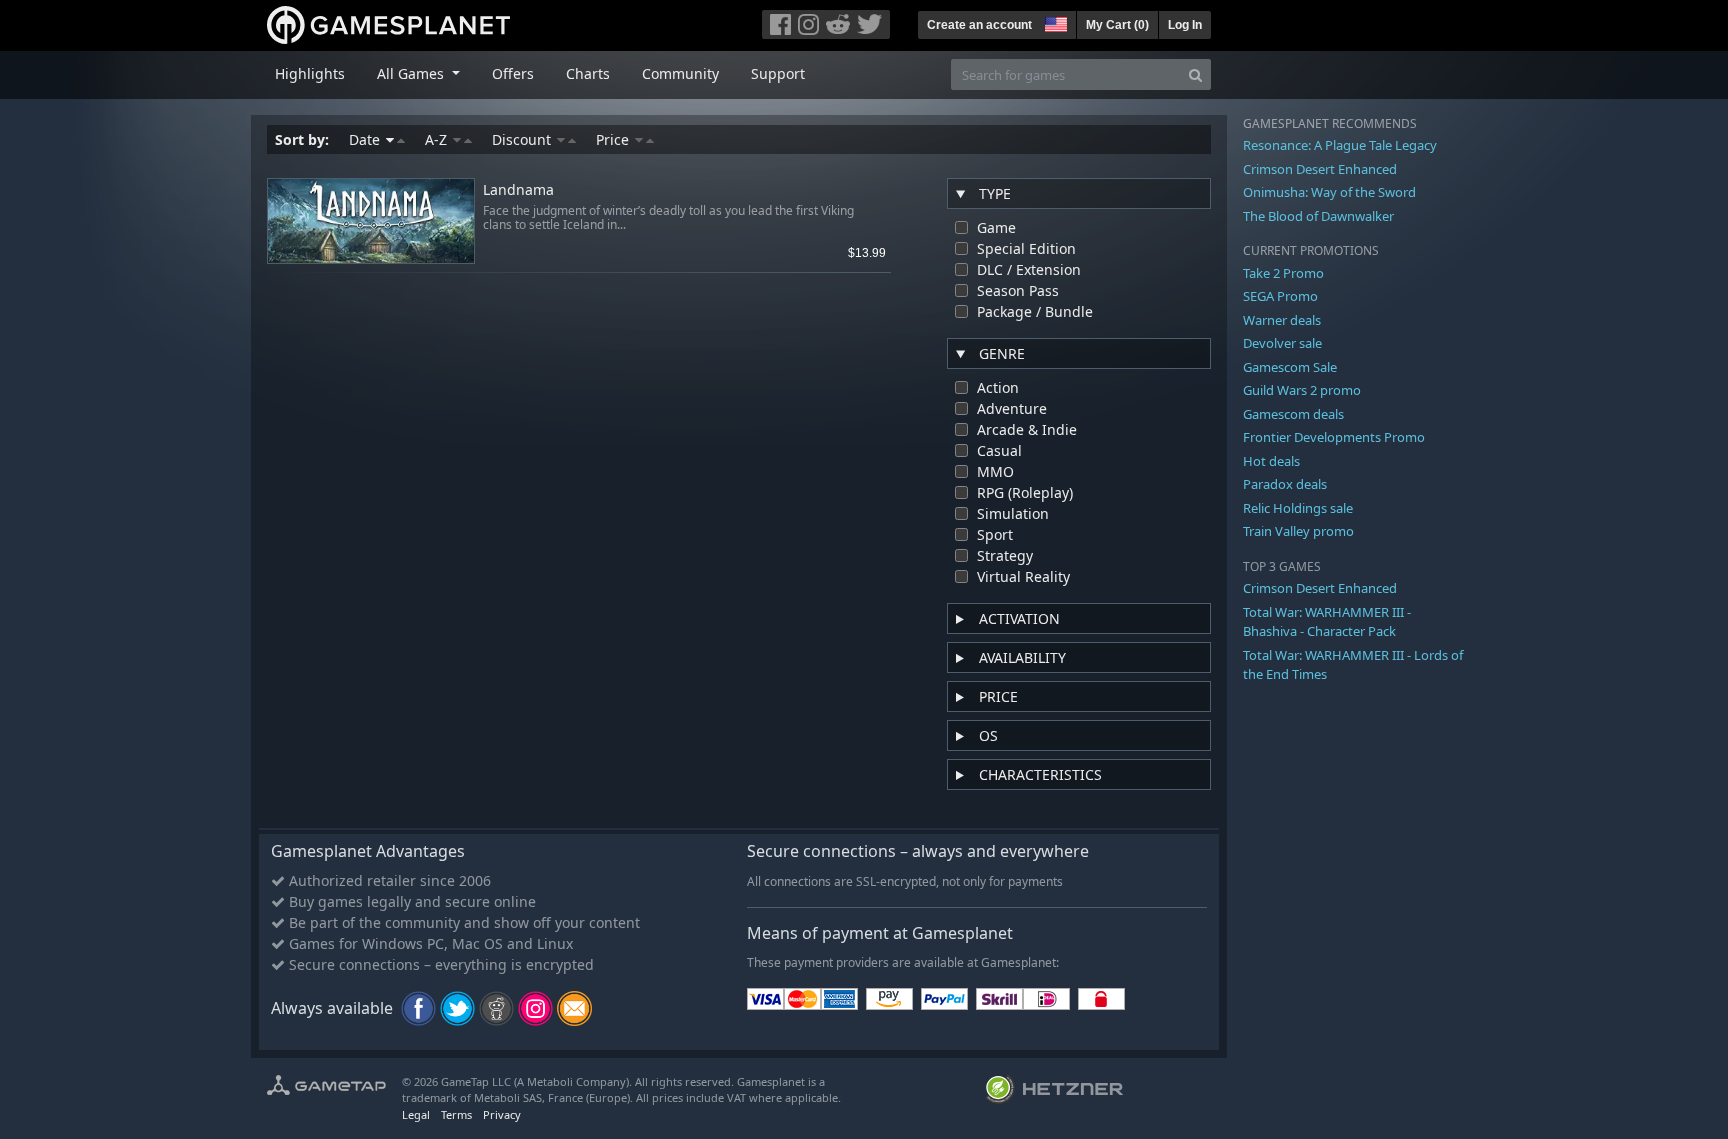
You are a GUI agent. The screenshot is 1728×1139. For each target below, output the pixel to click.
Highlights (310, 73)
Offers (513, 73)
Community (680, 73)
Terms (456, 1114)
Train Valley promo (1298, 531)
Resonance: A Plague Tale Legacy (1340, 145)
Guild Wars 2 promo (1302, 390)
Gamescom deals (1293, 414)
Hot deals (1271, 461)
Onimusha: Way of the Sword (1329, 192)
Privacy (502, 1114)
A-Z (438, 139)
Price (614, 139)
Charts (588, 73)
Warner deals (1282, 320)
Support (778, 73)
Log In (1185, 25)
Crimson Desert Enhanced (1320, 169)
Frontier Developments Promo (1334, 437)
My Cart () (1117, 25)
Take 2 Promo (1283, 273)
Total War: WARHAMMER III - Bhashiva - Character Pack (1327, 622)
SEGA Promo (1280, 296)
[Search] (1195, 74)
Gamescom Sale (1290, 367)
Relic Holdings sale (1298, 508)
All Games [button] (412, 73)
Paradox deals (1285, 484)
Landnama (518, 190)
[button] (1054, 22)
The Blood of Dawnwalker (1318, 216)
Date (366, 139)
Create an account (979, 25)
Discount (523, 139)
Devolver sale (1282, 343)
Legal (416, 1114)
